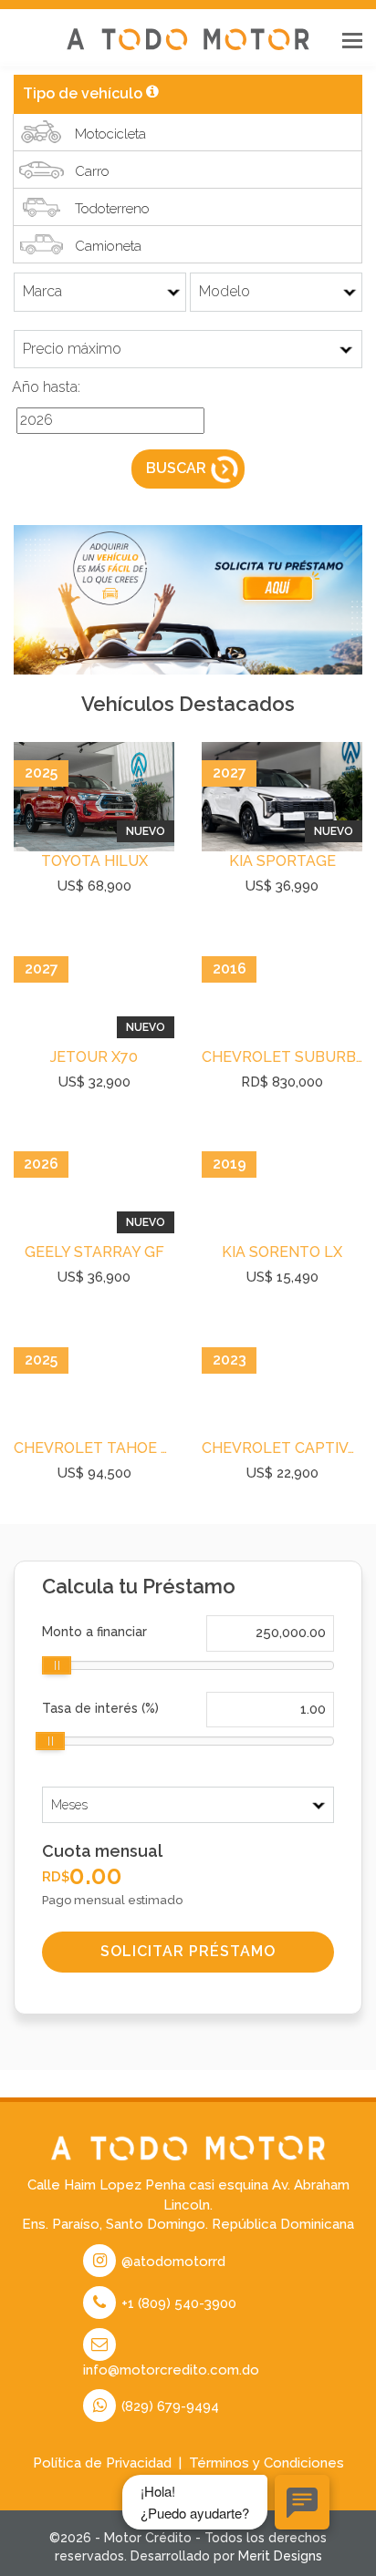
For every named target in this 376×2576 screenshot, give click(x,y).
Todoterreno (112, 209)
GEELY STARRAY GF (94, 1252)
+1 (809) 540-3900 (177, 2303)
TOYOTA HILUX (94, 861)
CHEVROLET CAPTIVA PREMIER (282, 1448)
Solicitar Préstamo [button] (188, 1951)
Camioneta (108, 246)
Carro (92, 171)
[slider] (57, 1665)
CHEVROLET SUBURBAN (282, 1057)
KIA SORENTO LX (282, 1252)
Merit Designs (280, 2556)
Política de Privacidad (102, 2463)
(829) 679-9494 (168, 2406)
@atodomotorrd (172, 2262)
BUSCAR (176, 468)
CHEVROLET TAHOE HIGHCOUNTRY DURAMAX (94, 1448)
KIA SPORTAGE (282, 861)
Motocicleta (110, 134)
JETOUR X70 (94, 1057)
